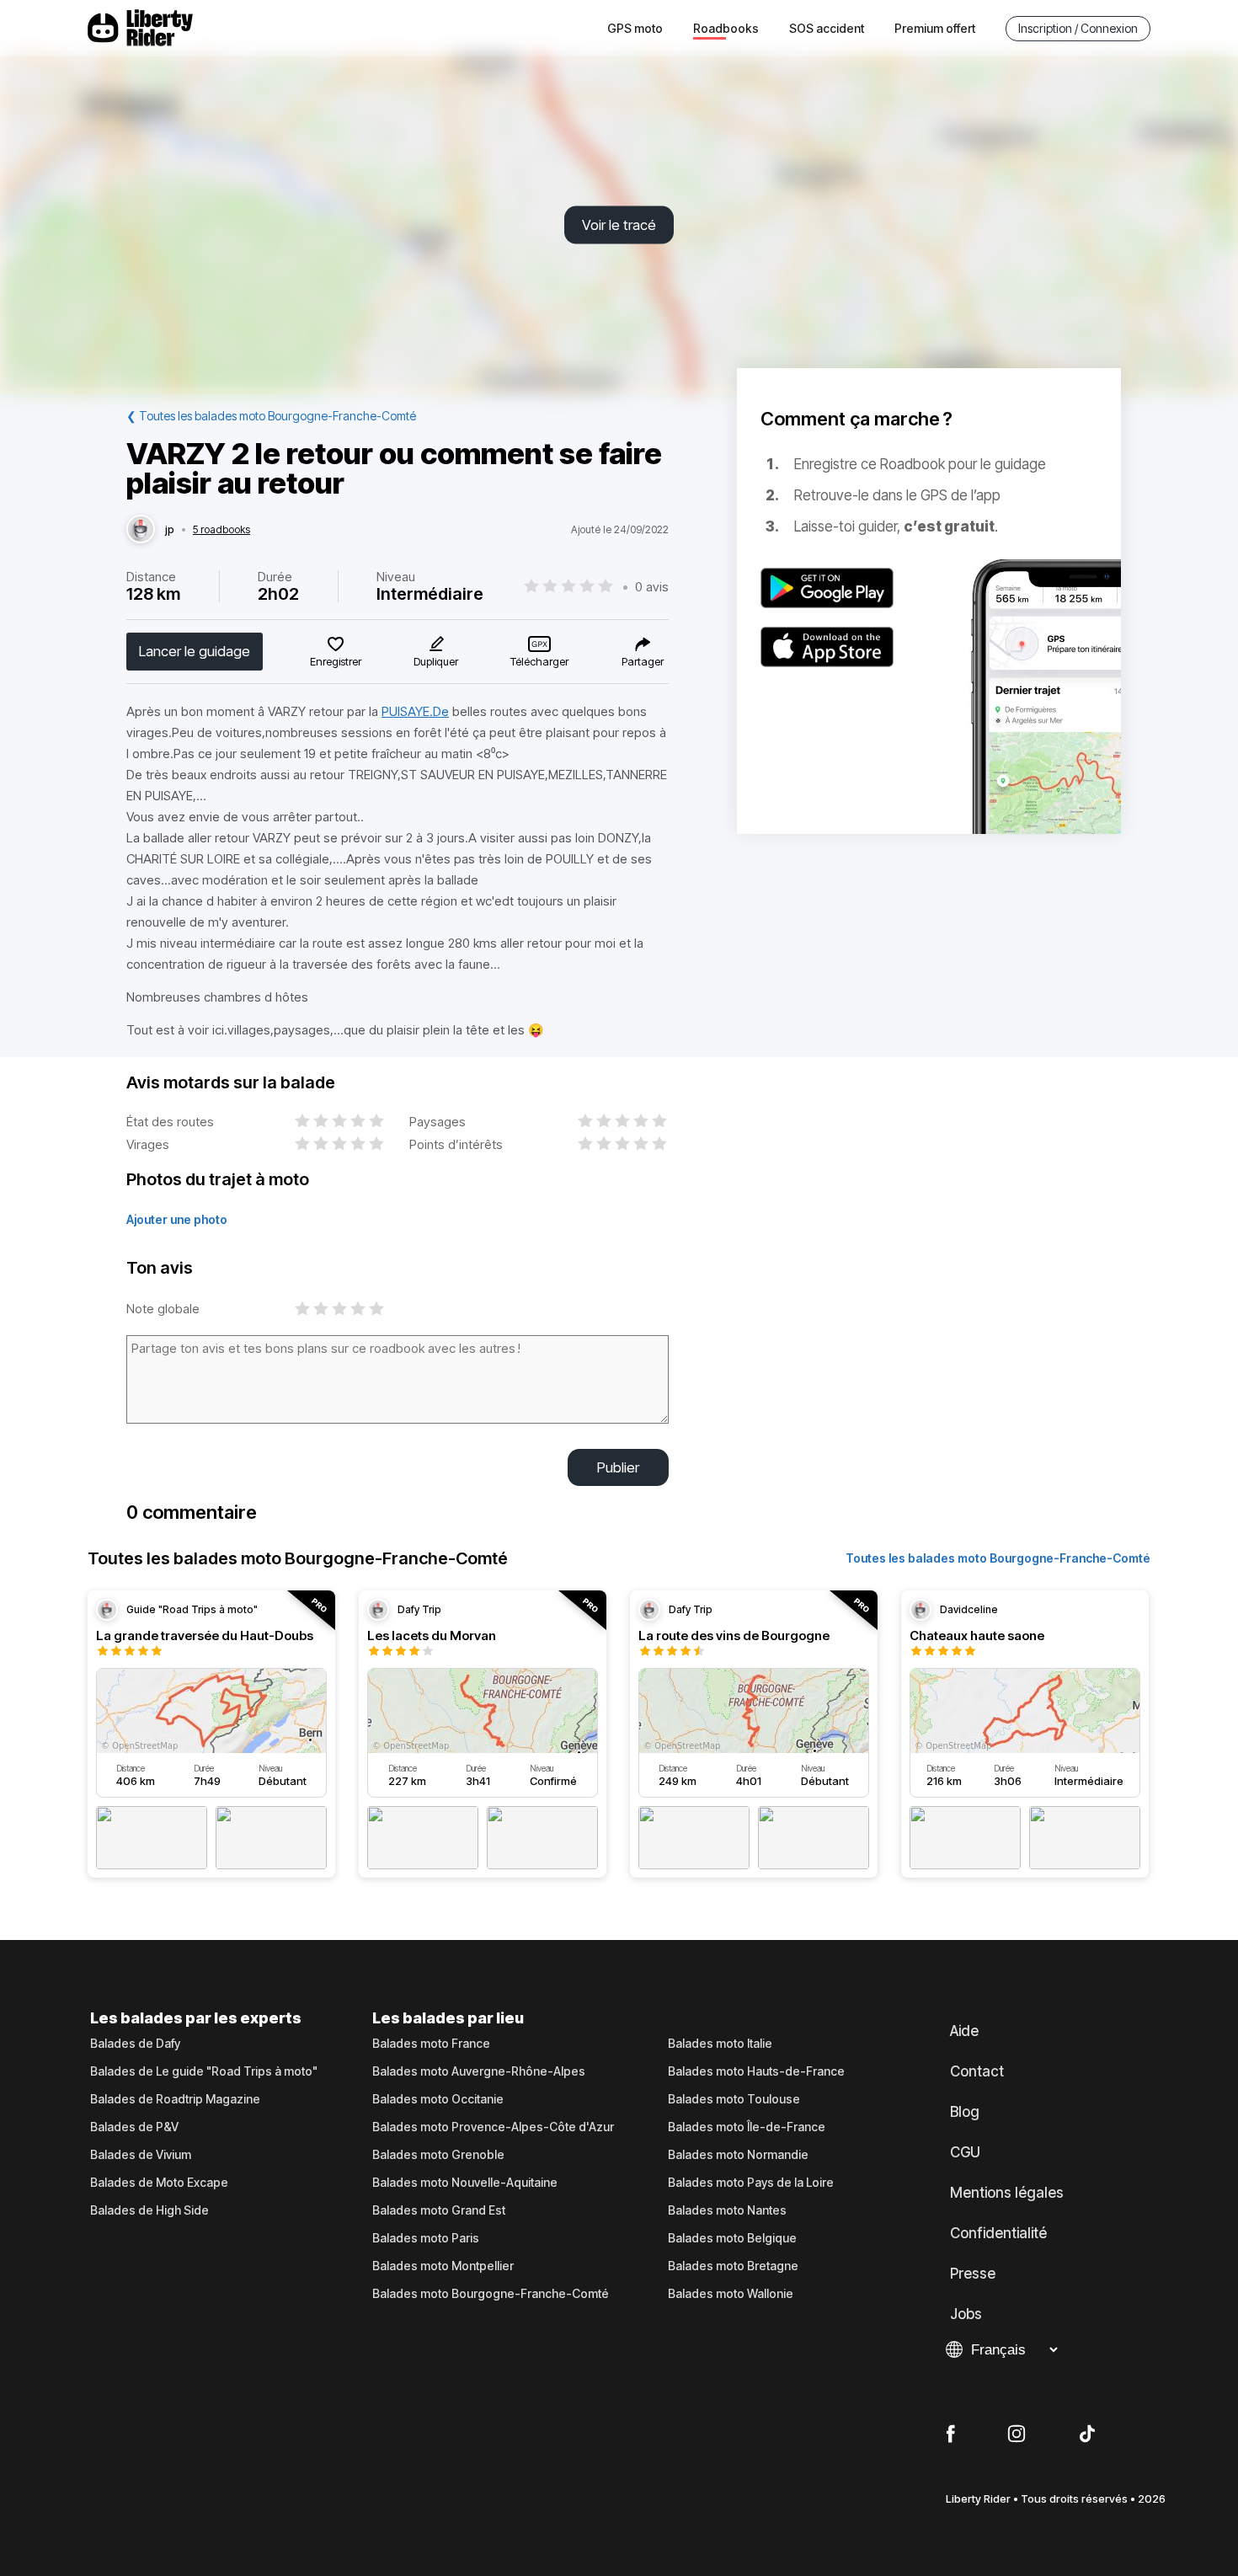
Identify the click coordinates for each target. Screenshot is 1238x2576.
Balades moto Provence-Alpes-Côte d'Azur (493, 2127)
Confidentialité (998, 2233)
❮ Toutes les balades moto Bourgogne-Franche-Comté (271, 416)
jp (170, 530)
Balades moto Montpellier (443, 2266)
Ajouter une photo (177, 1219)
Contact (977, 2071)
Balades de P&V (134, 2127)
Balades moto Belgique (732, 2238)
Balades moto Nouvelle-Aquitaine (465, 2183)
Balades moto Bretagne (733, 2266)
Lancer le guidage (195, 651)
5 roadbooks (221, 530)
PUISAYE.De (415, 711)
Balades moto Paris (426, 2238)
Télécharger (539, 661)
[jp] (141, 530)
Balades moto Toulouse (734, 2099)
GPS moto (635, 28)
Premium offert (935, 28)
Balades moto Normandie (738, 2155)
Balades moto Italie (720, 2044)
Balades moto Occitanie (438, 2099)
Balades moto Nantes (727, 2210)
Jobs (966, 2314)
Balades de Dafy (135, 2044)
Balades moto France (431, 2044)
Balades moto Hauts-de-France (756, 2071)
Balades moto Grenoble (438, 2155)
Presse (973, 2274)
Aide (964, 2031)
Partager (643, 661)
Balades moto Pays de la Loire (751, 2183)
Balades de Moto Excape (159, 2183)
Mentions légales (1007, 2193)
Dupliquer (436, 661)
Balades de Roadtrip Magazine (175, 2099)
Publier (618, 1467)
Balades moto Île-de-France (747, 2127)
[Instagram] (1017, 2434)
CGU (965, 2152)
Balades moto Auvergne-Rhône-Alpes (479, 2071)
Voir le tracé (619, 225)
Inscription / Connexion (1078, 28)
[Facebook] (950, 2434)
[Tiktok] (1087, 2434)
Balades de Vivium (141, 2155)
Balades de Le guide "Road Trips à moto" (204, 2071)
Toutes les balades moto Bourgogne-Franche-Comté (998, 1558)
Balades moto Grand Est (439, 2210)
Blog (965, 2112)
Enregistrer (336, 661)
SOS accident (827, 28)
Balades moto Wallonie (731, 2294)
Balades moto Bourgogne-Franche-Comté (491, 2294)
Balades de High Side (149, 2210)
